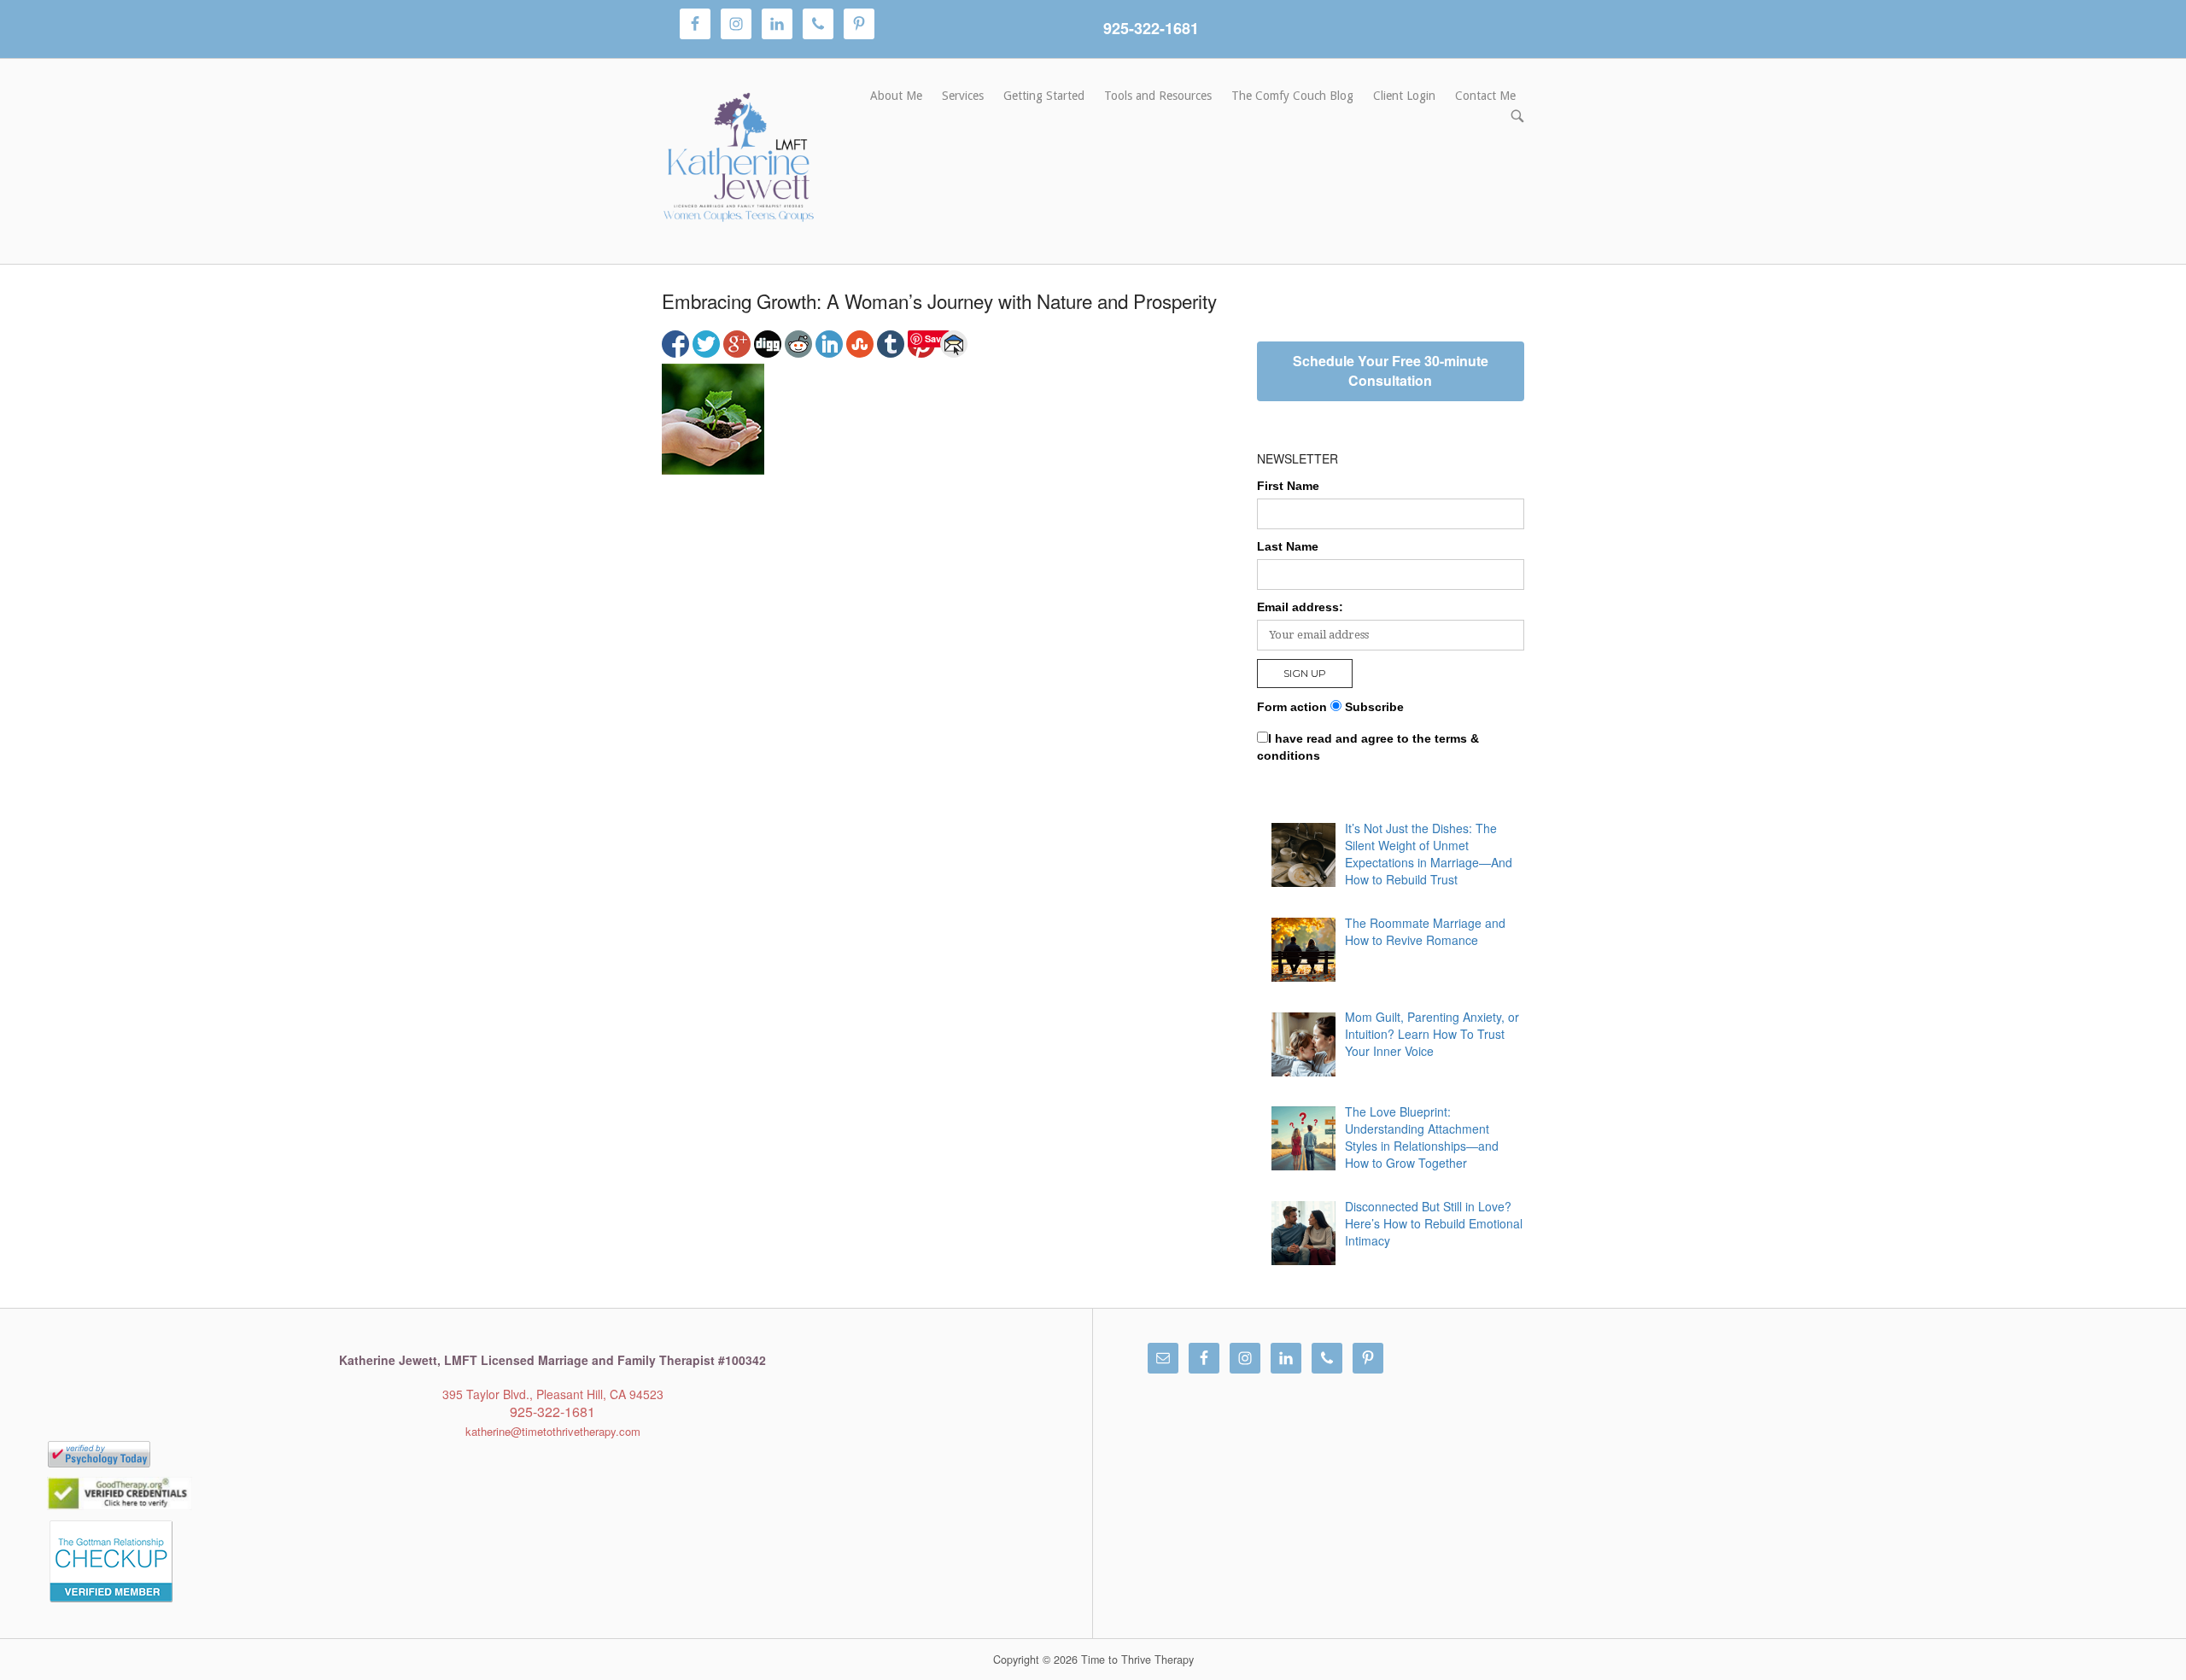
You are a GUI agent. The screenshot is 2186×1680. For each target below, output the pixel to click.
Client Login (1404, 96)
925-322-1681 (1151, 28)
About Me (896, 96)
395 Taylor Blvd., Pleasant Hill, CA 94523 (553, 1394)
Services (963, 96)
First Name (1288, 486)
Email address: (1300, 607)
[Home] (739, 160)
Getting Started (1044, 96)
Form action (1292, 707)
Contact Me (1485, 96)
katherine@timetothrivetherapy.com (553, 1431)
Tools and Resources (1158, 96)
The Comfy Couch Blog (1292, 96)
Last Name (1288, 546)
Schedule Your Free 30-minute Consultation (1391, 370)
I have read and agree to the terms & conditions (1368, 747)
